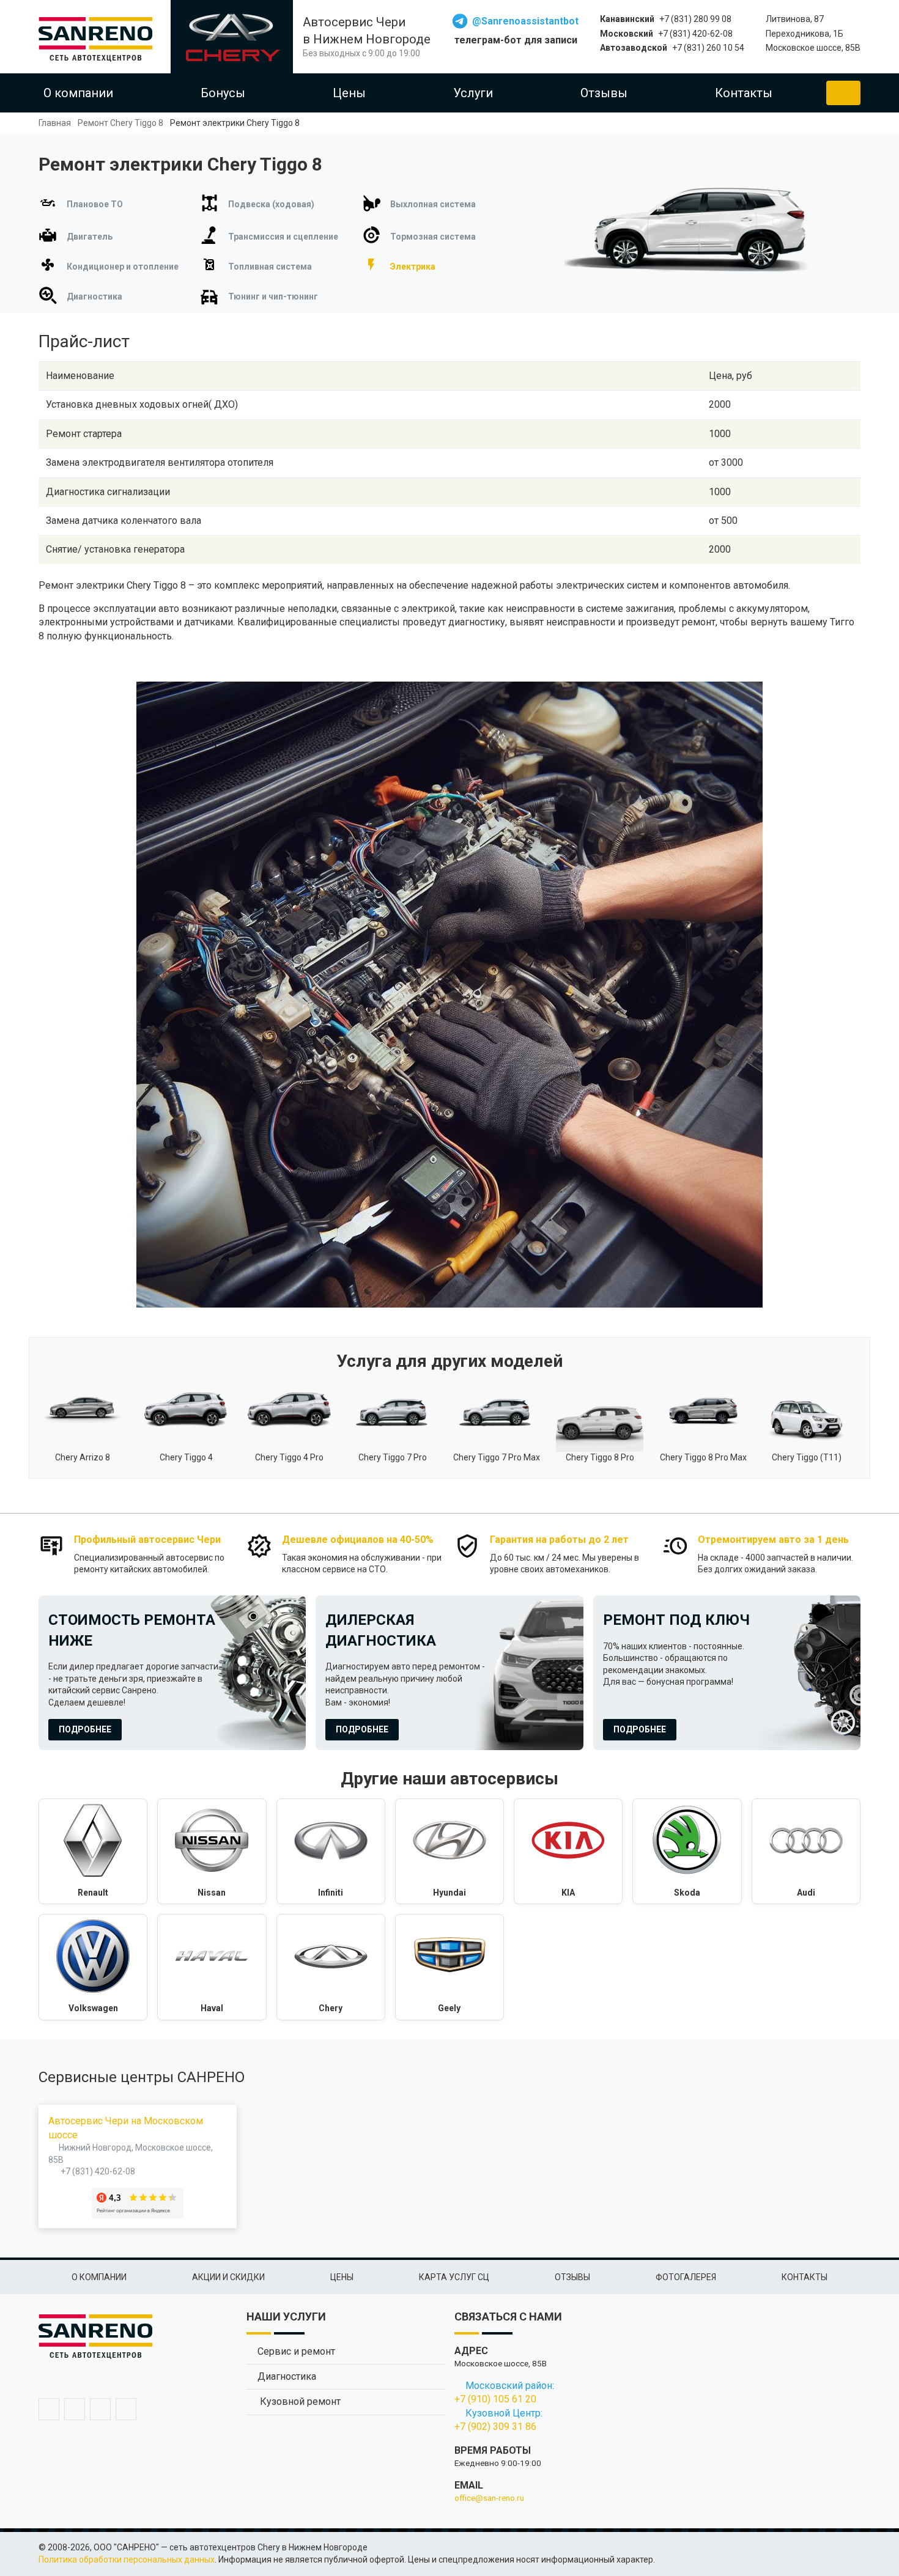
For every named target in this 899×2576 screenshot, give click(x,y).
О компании (78, 93)
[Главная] (100, 37)
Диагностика (287, 2376)
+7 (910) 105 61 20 (495, 2399)
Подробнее (85, 1729)
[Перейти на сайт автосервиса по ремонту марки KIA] (568, 1852)
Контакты (744, 93)
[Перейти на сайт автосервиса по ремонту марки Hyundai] (449, 1852)
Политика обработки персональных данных (127, 2559)
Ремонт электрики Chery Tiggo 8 (235, 123)
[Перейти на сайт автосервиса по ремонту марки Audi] (806, 1852)
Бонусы (223, 93)
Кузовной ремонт (299, 2401)
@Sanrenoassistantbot (525, 21)
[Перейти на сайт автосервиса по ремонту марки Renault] (93, 1852)
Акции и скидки (228, 2277)
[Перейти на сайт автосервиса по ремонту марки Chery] (331, 1967)
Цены (349, 93)
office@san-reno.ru (489, 2498)
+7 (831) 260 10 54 (708, 48)
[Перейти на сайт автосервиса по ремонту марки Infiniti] (331, 1852)
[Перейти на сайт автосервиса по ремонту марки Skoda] (687, 1852)
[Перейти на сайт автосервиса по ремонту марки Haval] (212, 1967)
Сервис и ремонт (296, 2351)
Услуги (473, 93)
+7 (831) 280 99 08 (695, 19)
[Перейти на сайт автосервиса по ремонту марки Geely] (449, 1967)
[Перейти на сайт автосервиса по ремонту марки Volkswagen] (93, 1967)
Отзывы (604, 93)
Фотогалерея (686, 2277)
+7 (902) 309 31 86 (495, 2427)
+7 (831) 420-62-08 (695, 34)
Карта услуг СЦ (454, 2277)
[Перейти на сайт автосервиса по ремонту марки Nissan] (212, 1852)
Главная (55, 123)
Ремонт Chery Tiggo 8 (120, 123)
